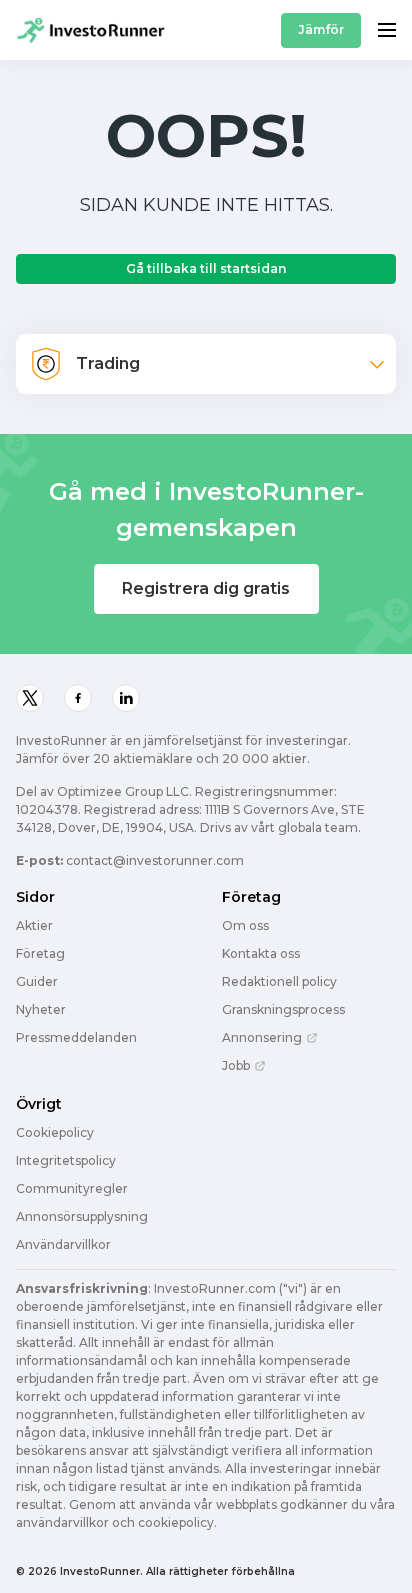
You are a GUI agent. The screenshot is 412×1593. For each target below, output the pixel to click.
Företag (40, 954)
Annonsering (262, 1038)
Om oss (245, 926)
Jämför (321, 29)
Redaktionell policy (279, 982)
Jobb (236, 1066)
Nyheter (41, 1010)
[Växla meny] (387, 30)
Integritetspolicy (66, 1161)
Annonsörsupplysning (82, 1217)
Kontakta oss (261, 954)
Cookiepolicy (55, 1133)
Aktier (34, 926)
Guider (37, 982)
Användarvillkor (63, 1245)
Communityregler (72, 1189)
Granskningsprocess (283, 1010)
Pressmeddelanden (76, 1038)
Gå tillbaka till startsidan (206, 268)
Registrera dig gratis (206, 588)
